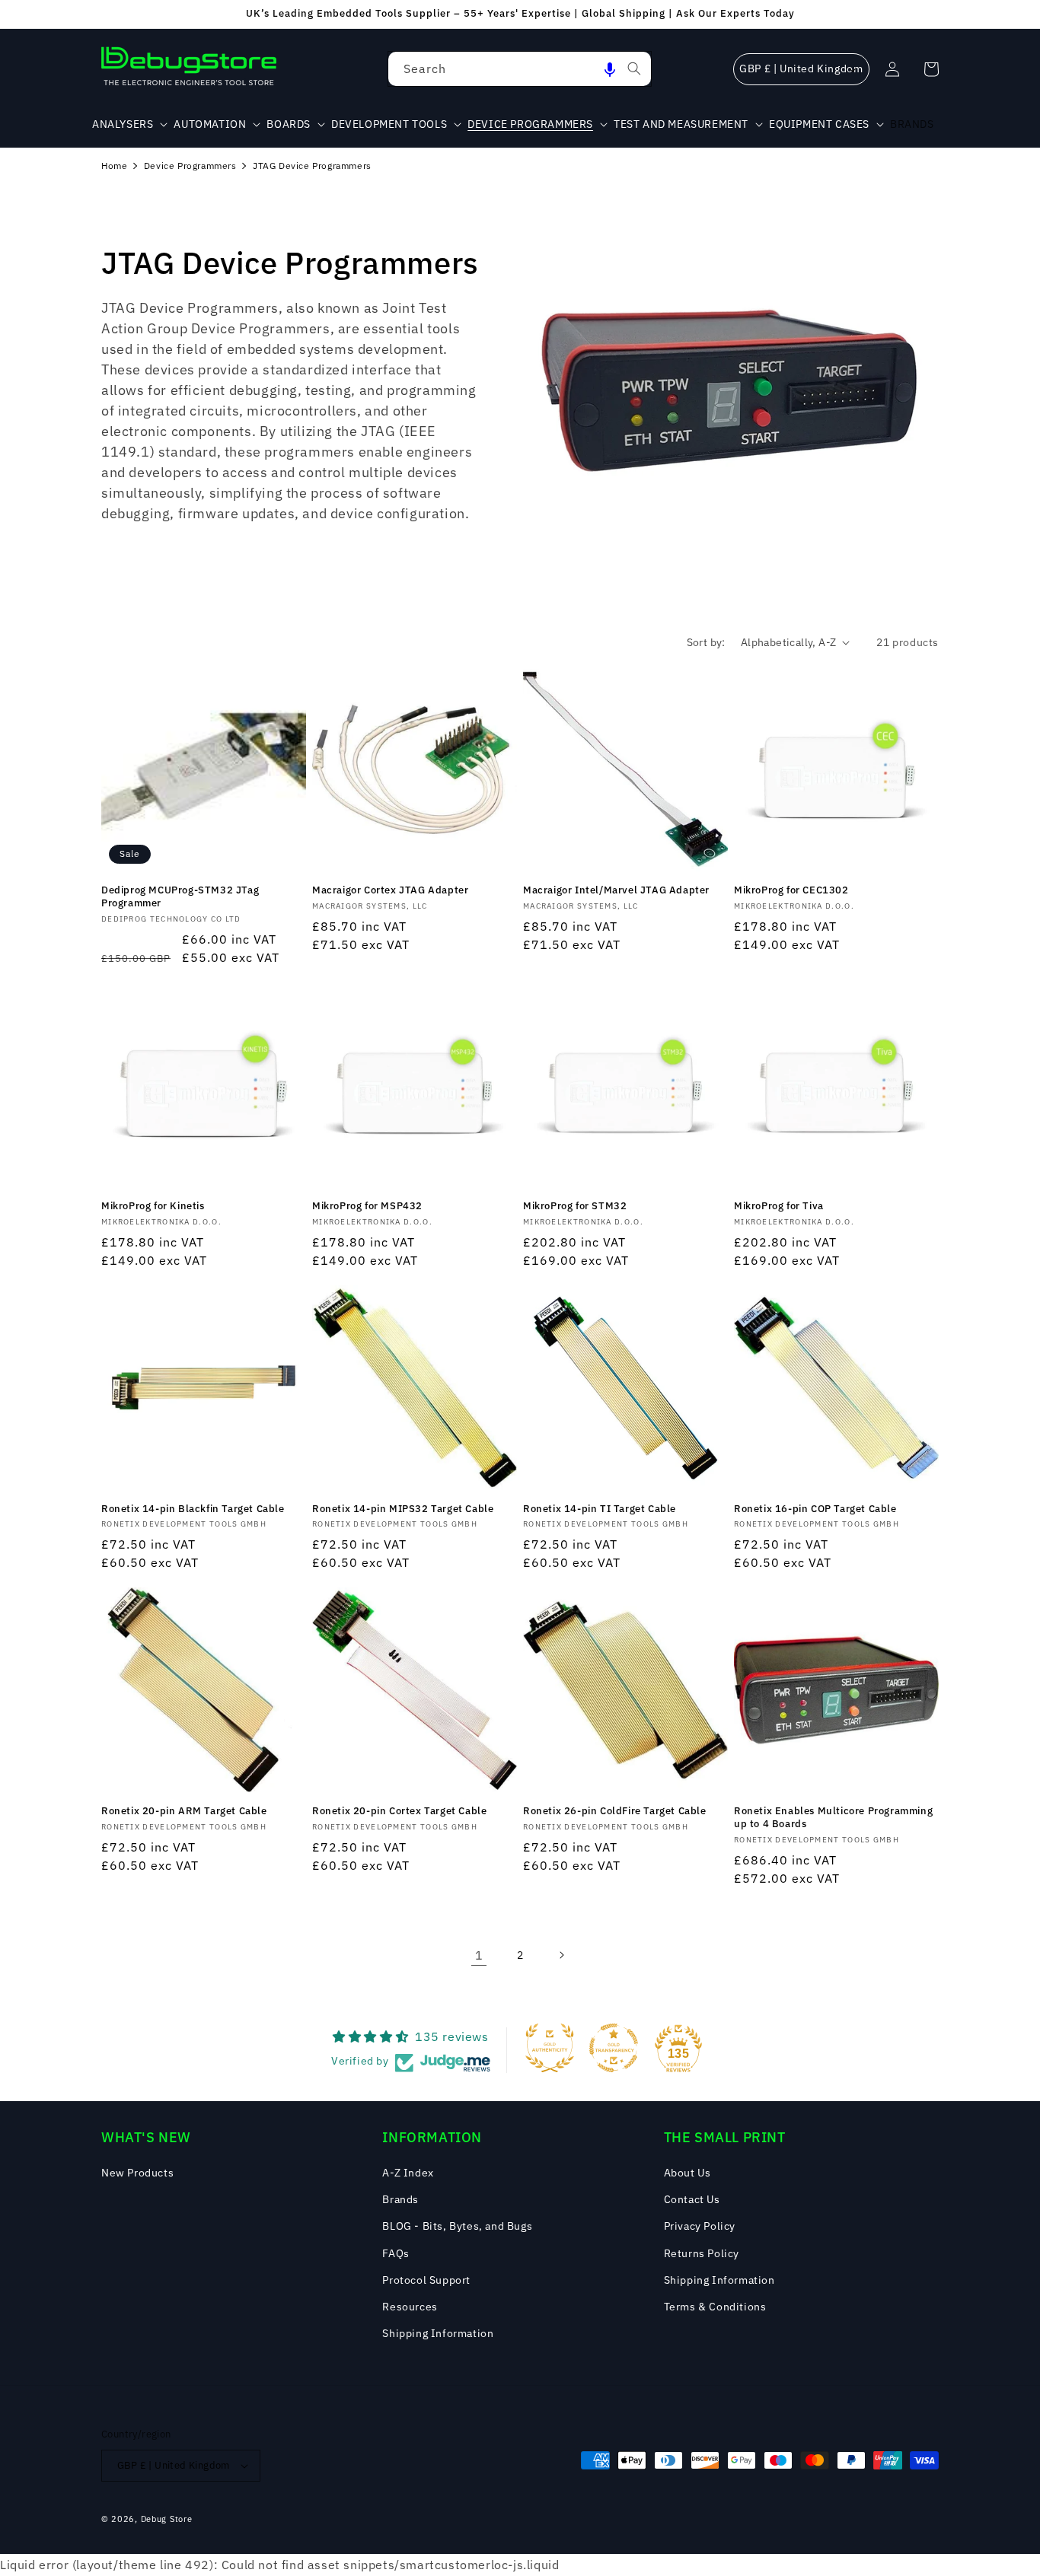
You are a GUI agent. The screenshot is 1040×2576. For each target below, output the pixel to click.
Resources (410, 2307)
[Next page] (561, 1955)
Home (114, 166)
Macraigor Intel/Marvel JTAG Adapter (616, 890)
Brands (400, 2199)
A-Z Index (408, 2173)
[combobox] (520, 69)
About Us (687, 2173)
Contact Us (692, 2199)
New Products (137, 2173)
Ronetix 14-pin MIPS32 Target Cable (403, 1509)
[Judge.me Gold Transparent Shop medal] (614, 2048)
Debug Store (167, 2519)
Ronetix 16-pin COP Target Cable (815, 1509)
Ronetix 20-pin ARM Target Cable (184, 1811)
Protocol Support (426, 2280)
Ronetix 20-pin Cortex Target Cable (399, 1811)
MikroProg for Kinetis (153, 1206)
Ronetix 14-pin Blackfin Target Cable (193, 1509)
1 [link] (479, 1955)
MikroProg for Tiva (779, 1206)
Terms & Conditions (715, 2307)
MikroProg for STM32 (575, 1206)
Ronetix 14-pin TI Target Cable (600, 1509)
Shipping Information (438, 2333)
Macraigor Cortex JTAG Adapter (390, 890)
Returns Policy (702, 2253)
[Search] (634, 68)
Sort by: (706, 642)
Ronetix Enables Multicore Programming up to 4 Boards (833, 1818)
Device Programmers (190, 166)
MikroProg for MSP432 (367, 1206)
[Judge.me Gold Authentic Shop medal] (550, 2048)
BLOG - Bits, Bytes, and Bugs (457, 2226)
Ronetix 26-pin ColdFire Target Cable (615, 1811)
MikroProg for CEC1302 (791, 890)
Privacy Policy (700, 2226)
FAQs (396, 2253)
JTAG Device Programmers (312, 166)
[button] (610, 69)
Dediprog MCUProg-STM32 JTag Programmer (180, 897)
